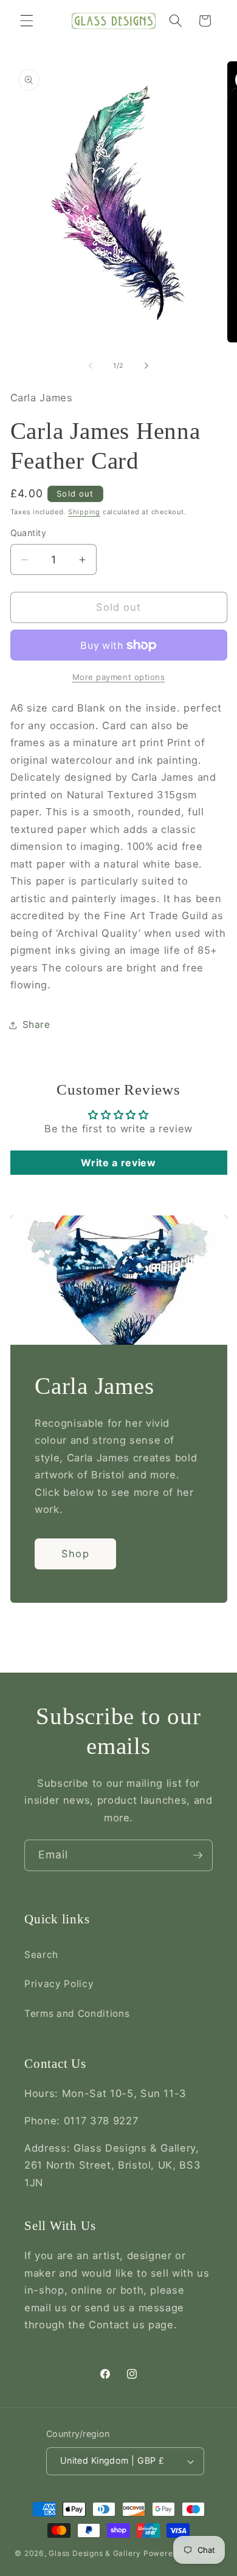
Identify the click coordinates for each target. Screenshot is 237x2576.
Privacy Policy (59, 1984)
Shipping (84, 512)
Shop (75, 1554)
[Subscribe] (197, 1855)
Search (41, 1955)
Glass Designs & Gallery (95, 2553)
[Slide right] (146, 365)
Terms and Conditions (77, 2014)
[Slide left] (91, 365)
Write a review (118, 1163)
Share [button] (36, 1025)
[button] (27, 21)
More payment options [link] (119, 677)
